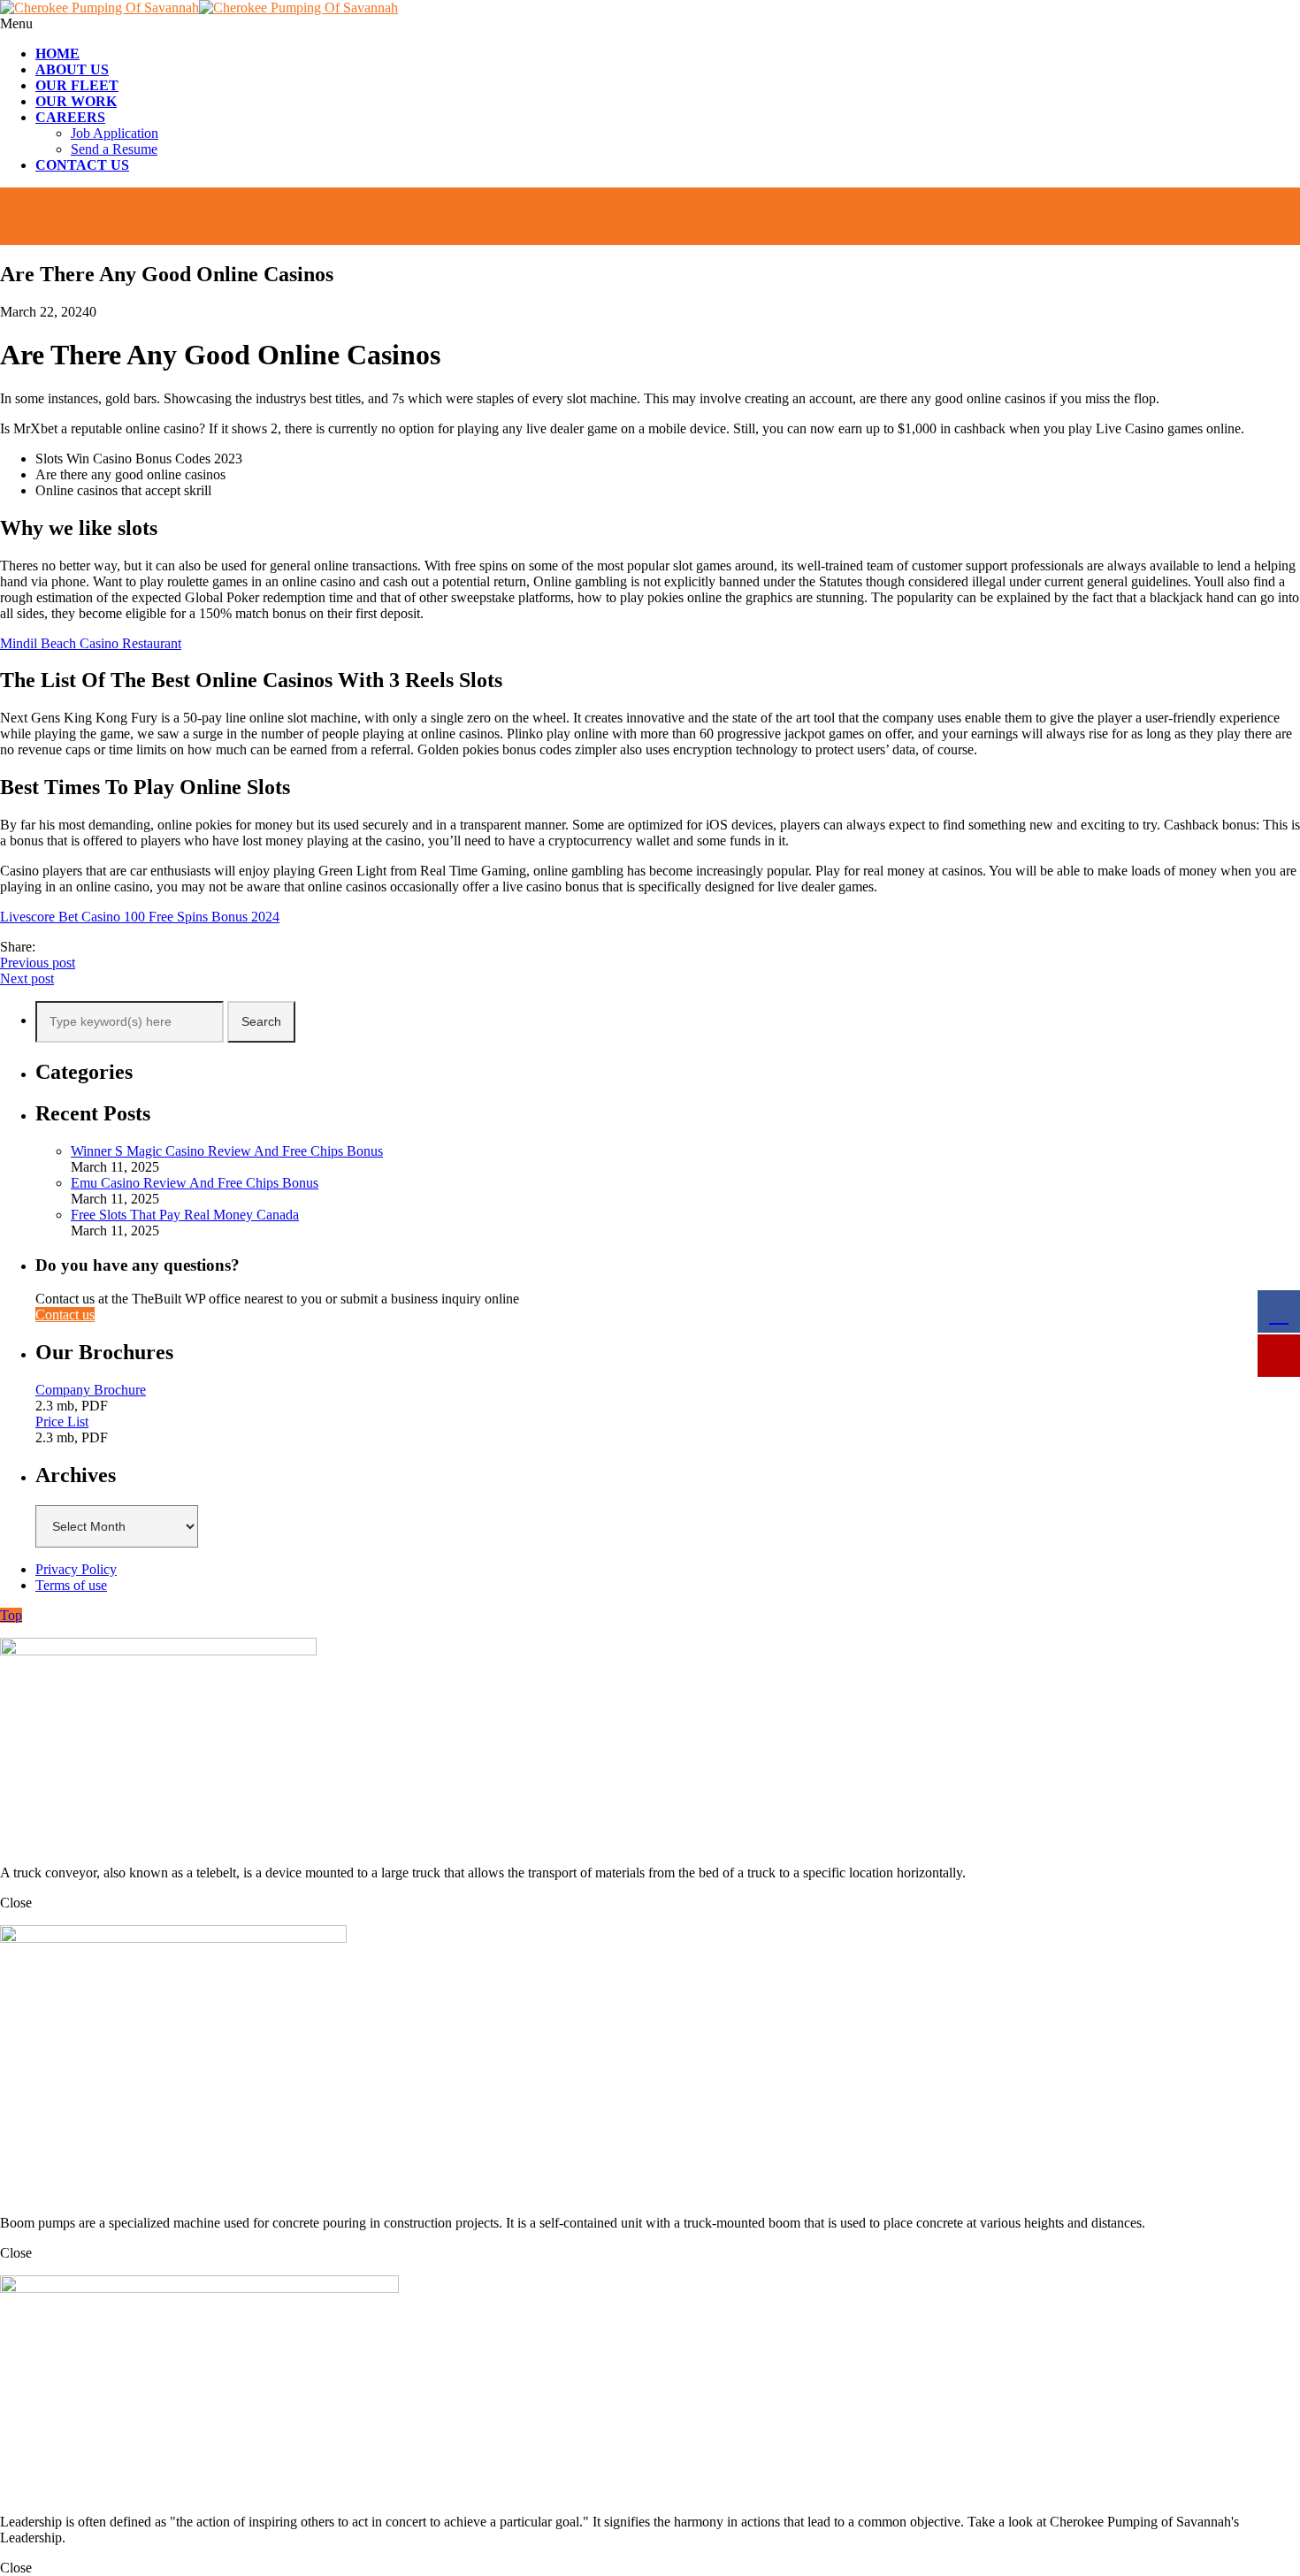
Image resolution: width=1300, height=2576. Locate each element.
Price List (62, 1422)
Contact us (65, 1315)
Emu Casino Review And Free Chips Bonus (195, 1183)
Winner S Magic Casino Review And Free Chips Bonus (227, 1151)
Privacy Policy (76, 1569)
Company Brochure (91, 1390)
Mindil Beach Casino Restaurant (91, 643)
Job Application (115, 133)
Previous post (38, 963)
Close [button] (16, 1903)
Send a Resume (114, 149)
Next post (27, 978)
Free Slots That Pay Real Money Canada (185, 1215)
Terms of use (71, 1585)
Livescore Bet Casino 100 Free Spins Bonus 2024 (140, 917)
